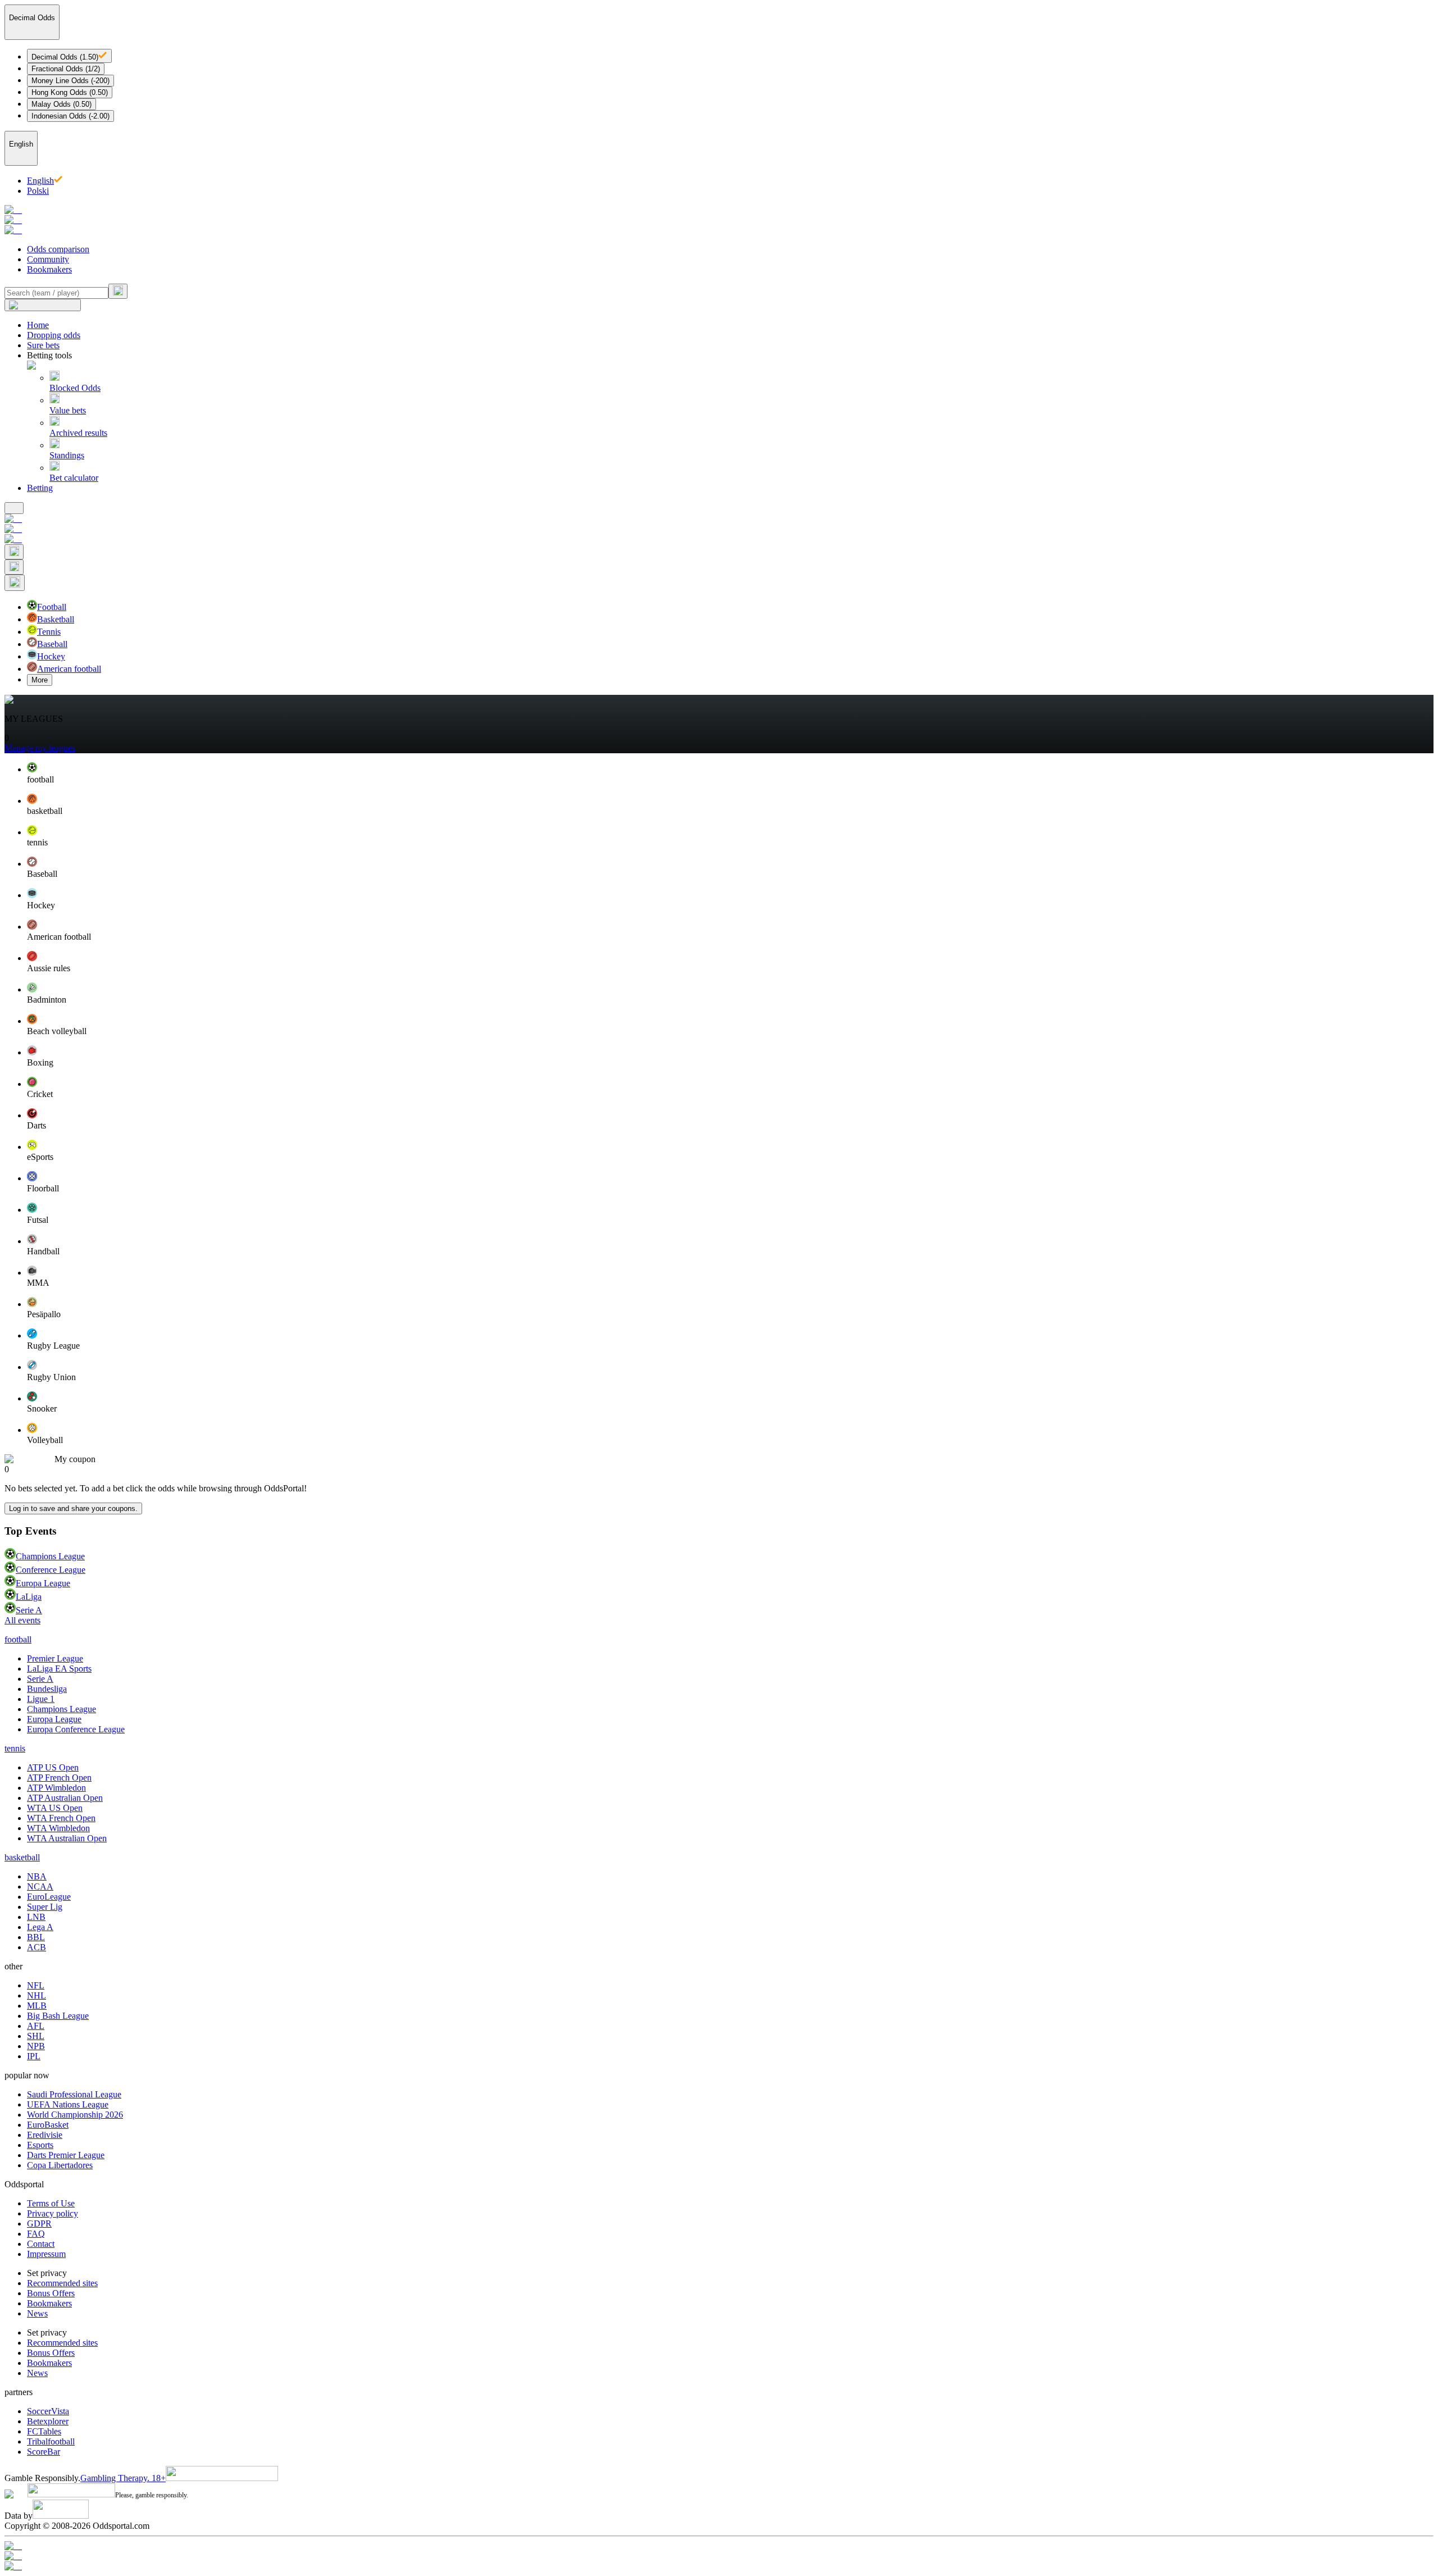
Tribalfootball (51, 2441)
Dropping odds (54, 335)
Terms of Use (51, 2203)
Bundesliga (47, 1689)
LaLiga (29, 1597)
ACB (37, 1947)
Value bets (68, 410)
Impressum (46, 2254)
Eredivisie (45, 2135)
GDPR (39, 2224)
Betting (40, 488)
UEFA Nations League (68, 2104)
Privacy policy (53, 2213)
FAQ (36, 2234)
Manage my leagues (40, 748)
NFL (36, 1985)
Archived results (78, 433)
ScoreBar (44, 2452)
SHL (36, 2036)
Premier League (55, 1658)
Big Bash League (58, 2016)
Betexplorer (48, 2421)
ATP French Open (59, 1778)
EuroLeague (49, 1897)
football (18, 1639)
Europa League (43, 1583)
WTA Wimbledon (58, 1828)
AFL (36, 2026)
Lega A (40, 1927)
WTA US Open (55, 1808)
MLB (37, 2006)
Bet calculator (74, 478)
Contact (41, 2244)
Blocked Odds (75, 388)
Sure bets (43, 345)
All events (22, 1620)
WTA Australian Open (67, 1838)
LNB (36, 1917)
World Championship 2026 (75, 2115)
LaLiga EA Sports (59, 1669)
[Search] (118, 291)
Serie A (29, 1610)
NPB (36, 2046)
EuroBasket (48, 2125)
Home (38, 325)
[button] (730, 773)
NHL (37, 1995)
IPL (34, 2056)
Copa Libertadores (60, 2165)
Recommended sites (62, 2283)
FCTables (44, 2431)
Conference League (51, 1570)
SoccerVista (48, 2411)
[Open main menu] (14, 508)
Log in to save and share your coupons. (73, 1508)
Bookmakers (49, 269)
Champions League (50, 1556)
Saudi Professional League (74, 2094)
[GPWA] (719, 2546)
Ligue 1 (41, 1699)
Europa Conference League (76, 1729)
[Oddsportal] (719, 220)
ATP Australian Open (65, 1798)
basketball (22, 1857)
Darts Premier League (66, 2155)
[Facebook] (719, 2556)
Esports (40, 2145)
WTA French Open (61, 1818)
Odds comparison (58, 249)
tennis (15, 1748)
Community (48, 259)
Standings (67, 455)
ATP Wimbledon (56, 1788)
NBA (37, 1876)
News (37, 2313)
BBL (36, 1937)
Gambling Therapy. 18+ (123, 2478)
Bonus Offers (51, 2293)
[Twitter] (719, 2566)
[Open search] (14, 552)
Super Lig (45, 1907)
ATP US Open (53, 1767)
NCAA (40, 1887)
